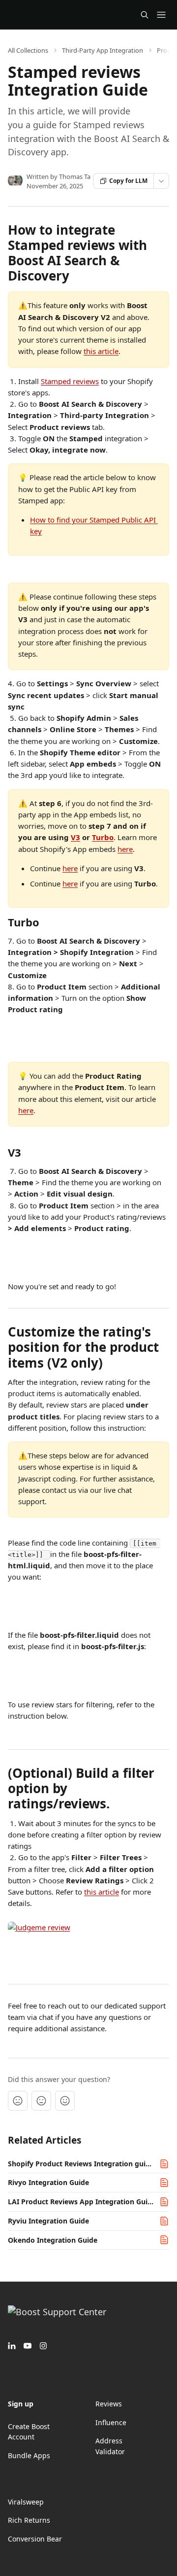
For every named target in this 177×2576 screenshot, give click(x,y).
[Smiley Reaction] (65, 2101)
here (125, 849)
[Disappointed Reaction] (18, 2101)
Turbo (103, 837)
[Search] (145, 15)
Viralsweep (26, 2502)
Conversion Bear (35, 2539)
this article (101, 351)
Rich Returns (29, 2520)
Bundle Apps (29, 2455)
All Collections (28, 50)
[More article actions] (161, 181)
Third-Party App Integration (103, 50)
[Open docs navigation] (161, 15)
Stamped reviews (70, 381)
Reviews (109, 2404)
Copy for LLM (128, 181)
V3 (75, 837)
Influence (111, 2422)
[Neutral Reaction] (41, 2101)
